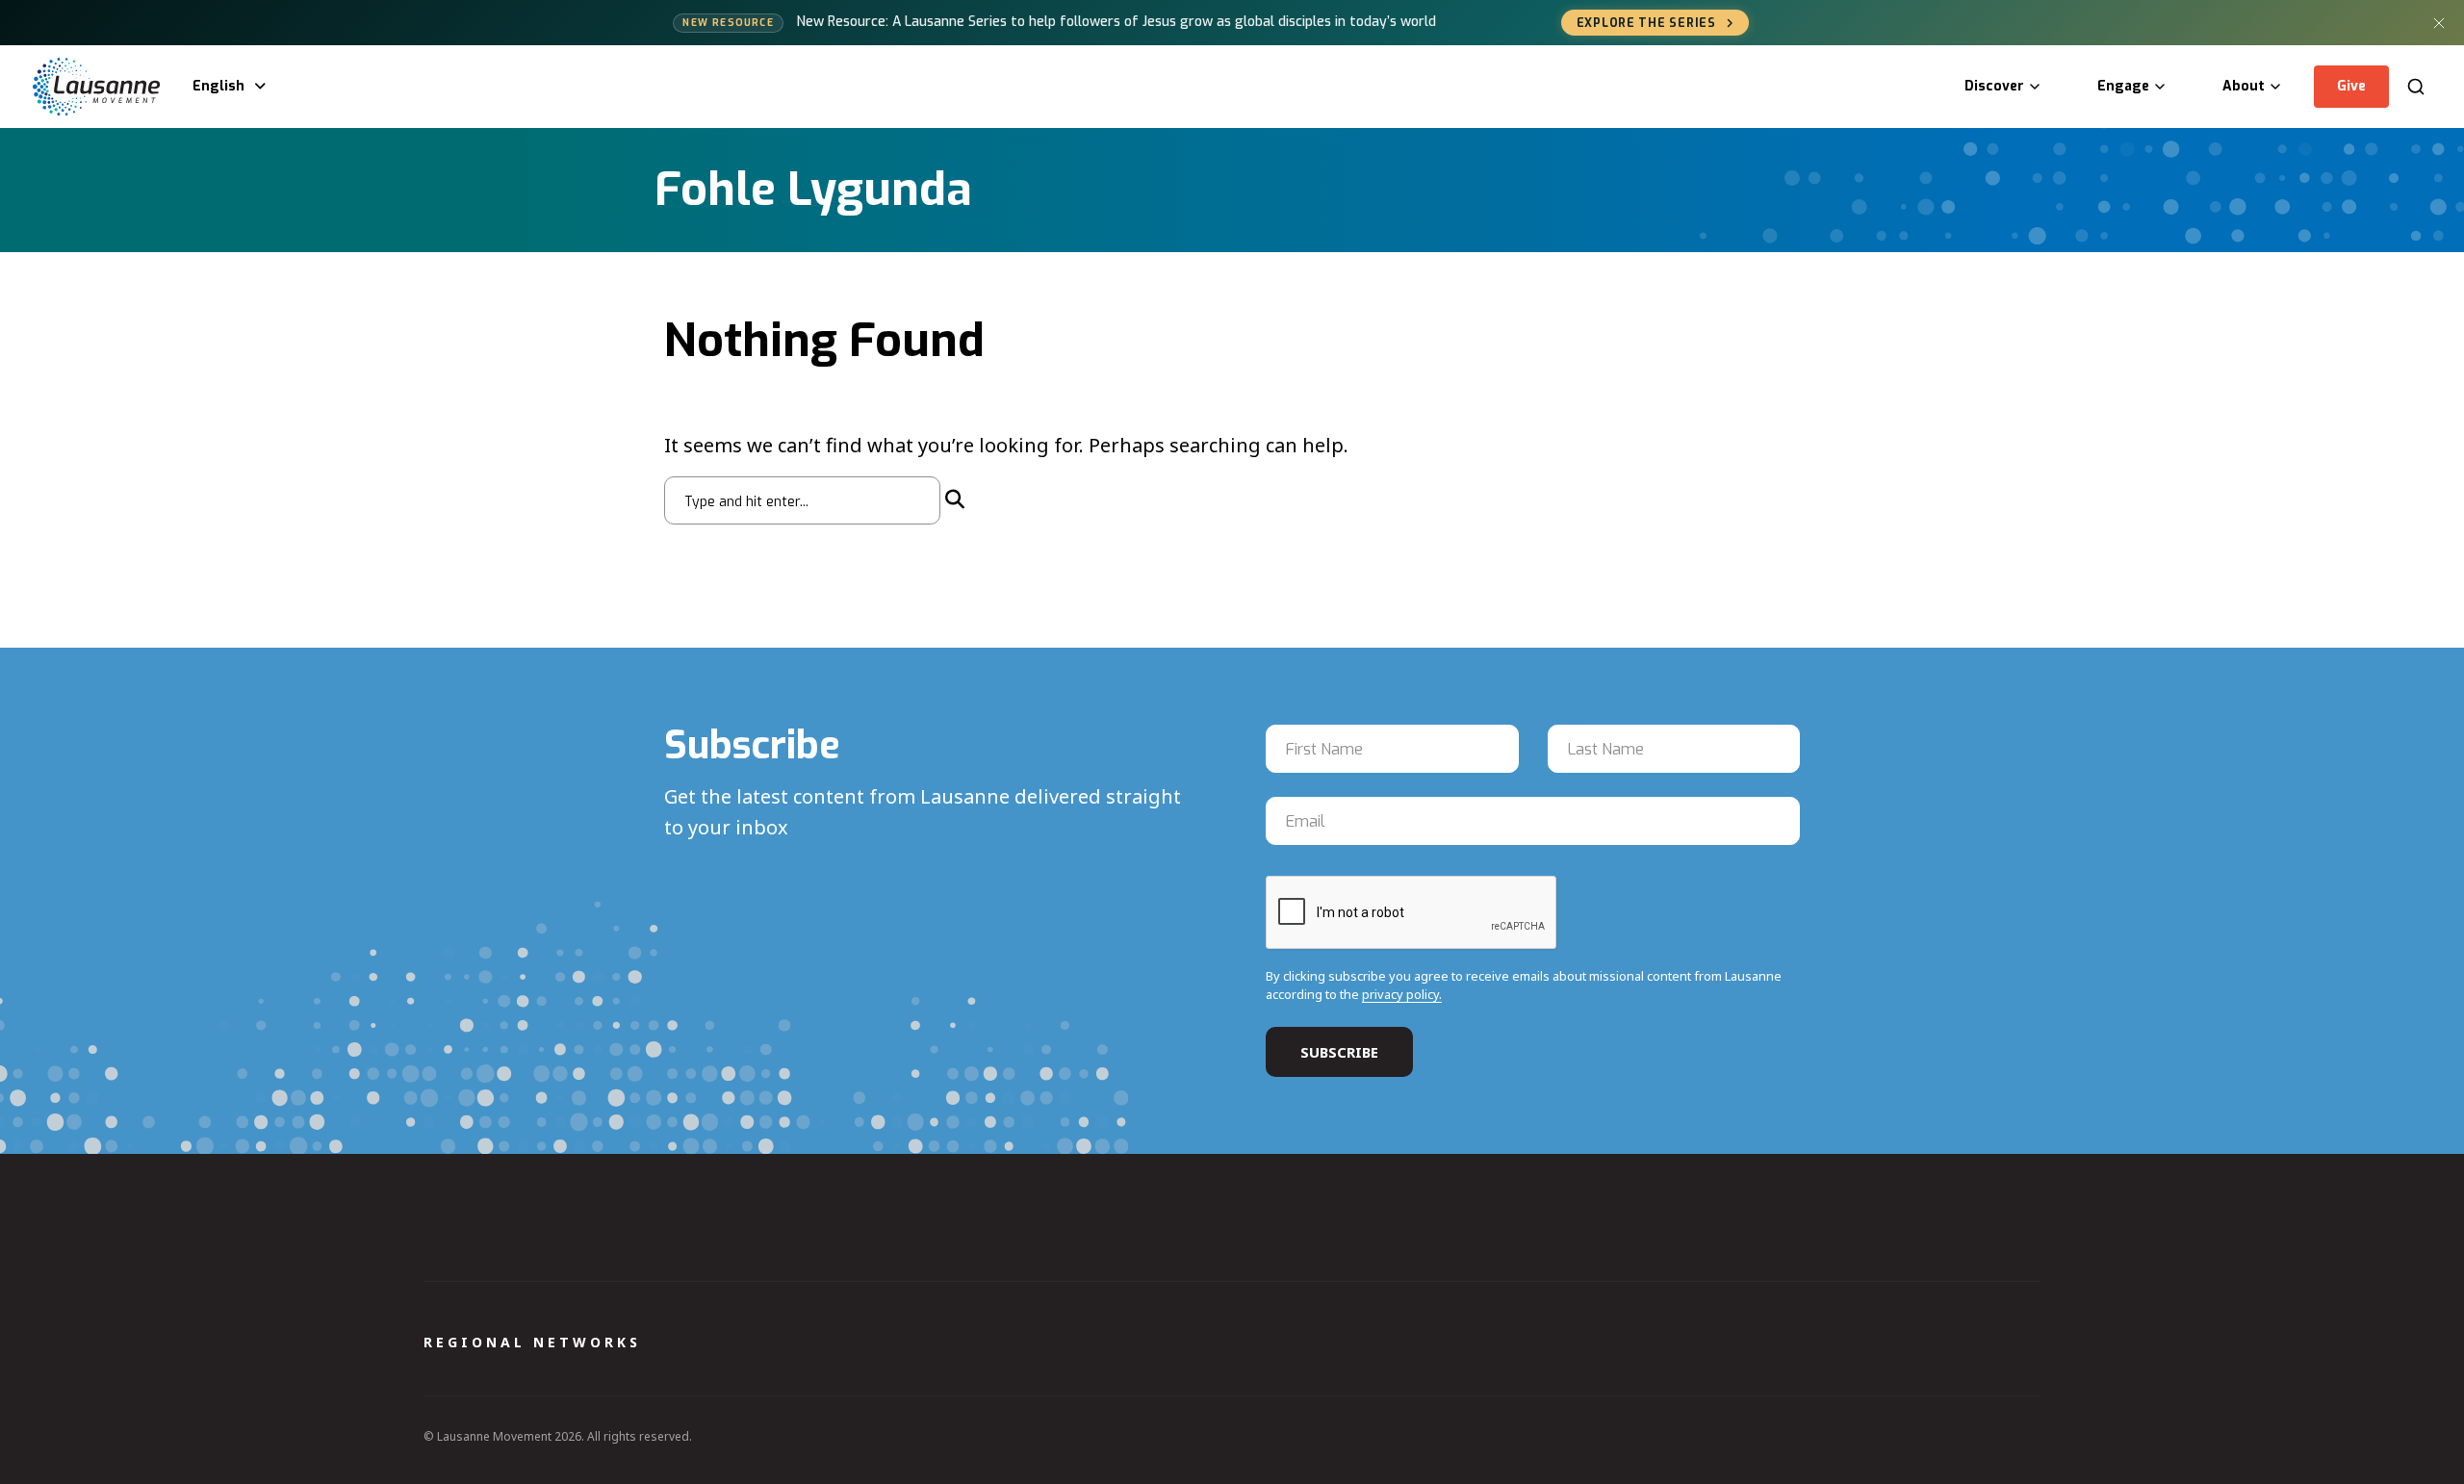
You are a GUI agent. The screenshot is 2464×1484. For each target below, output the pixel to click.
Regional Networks (532, 1342)
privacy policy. (1402, 994)
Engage (2123, 86)
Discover (1994, 86)
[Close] (2439, 23)
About (2244, 86)
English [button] (218, 86)
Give (2351, 86)
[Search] (2416, 87)
